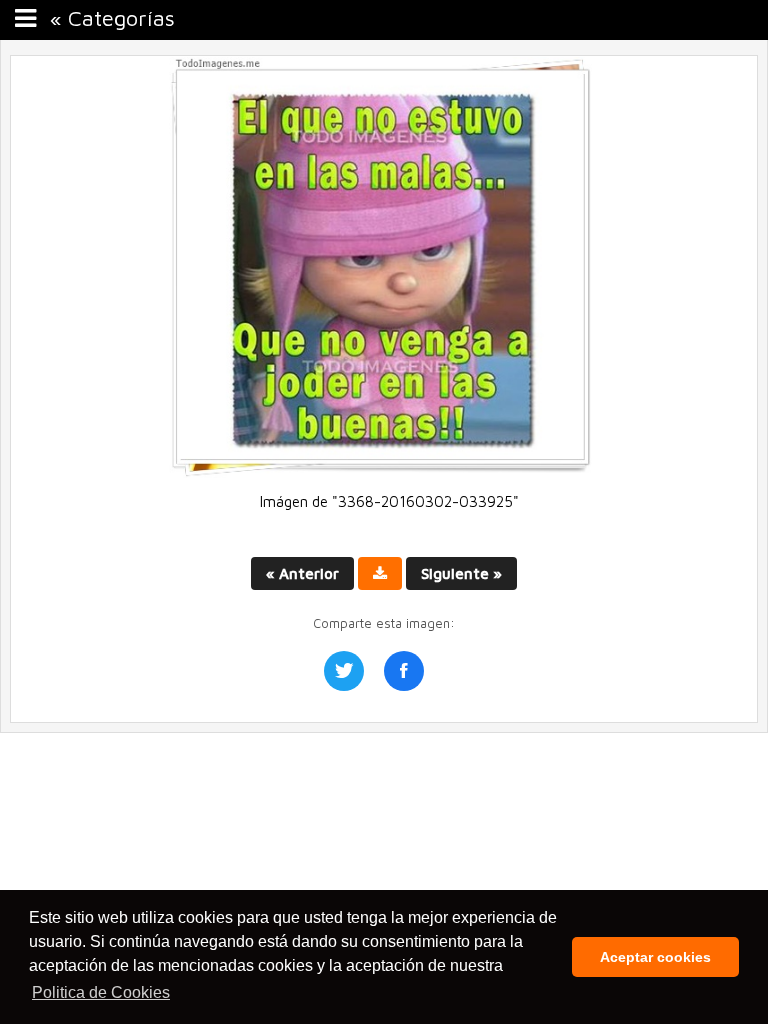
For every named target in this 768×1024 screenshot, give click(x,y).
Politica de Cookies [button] (101, 992)
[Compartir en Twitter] (344, 671)
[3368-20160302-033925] (384, 472)
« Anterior (302, 573)
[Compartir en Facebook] (404, 671)
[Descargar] (380, 573)
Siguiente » (461, 573)
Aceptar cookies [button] (655, 957)
